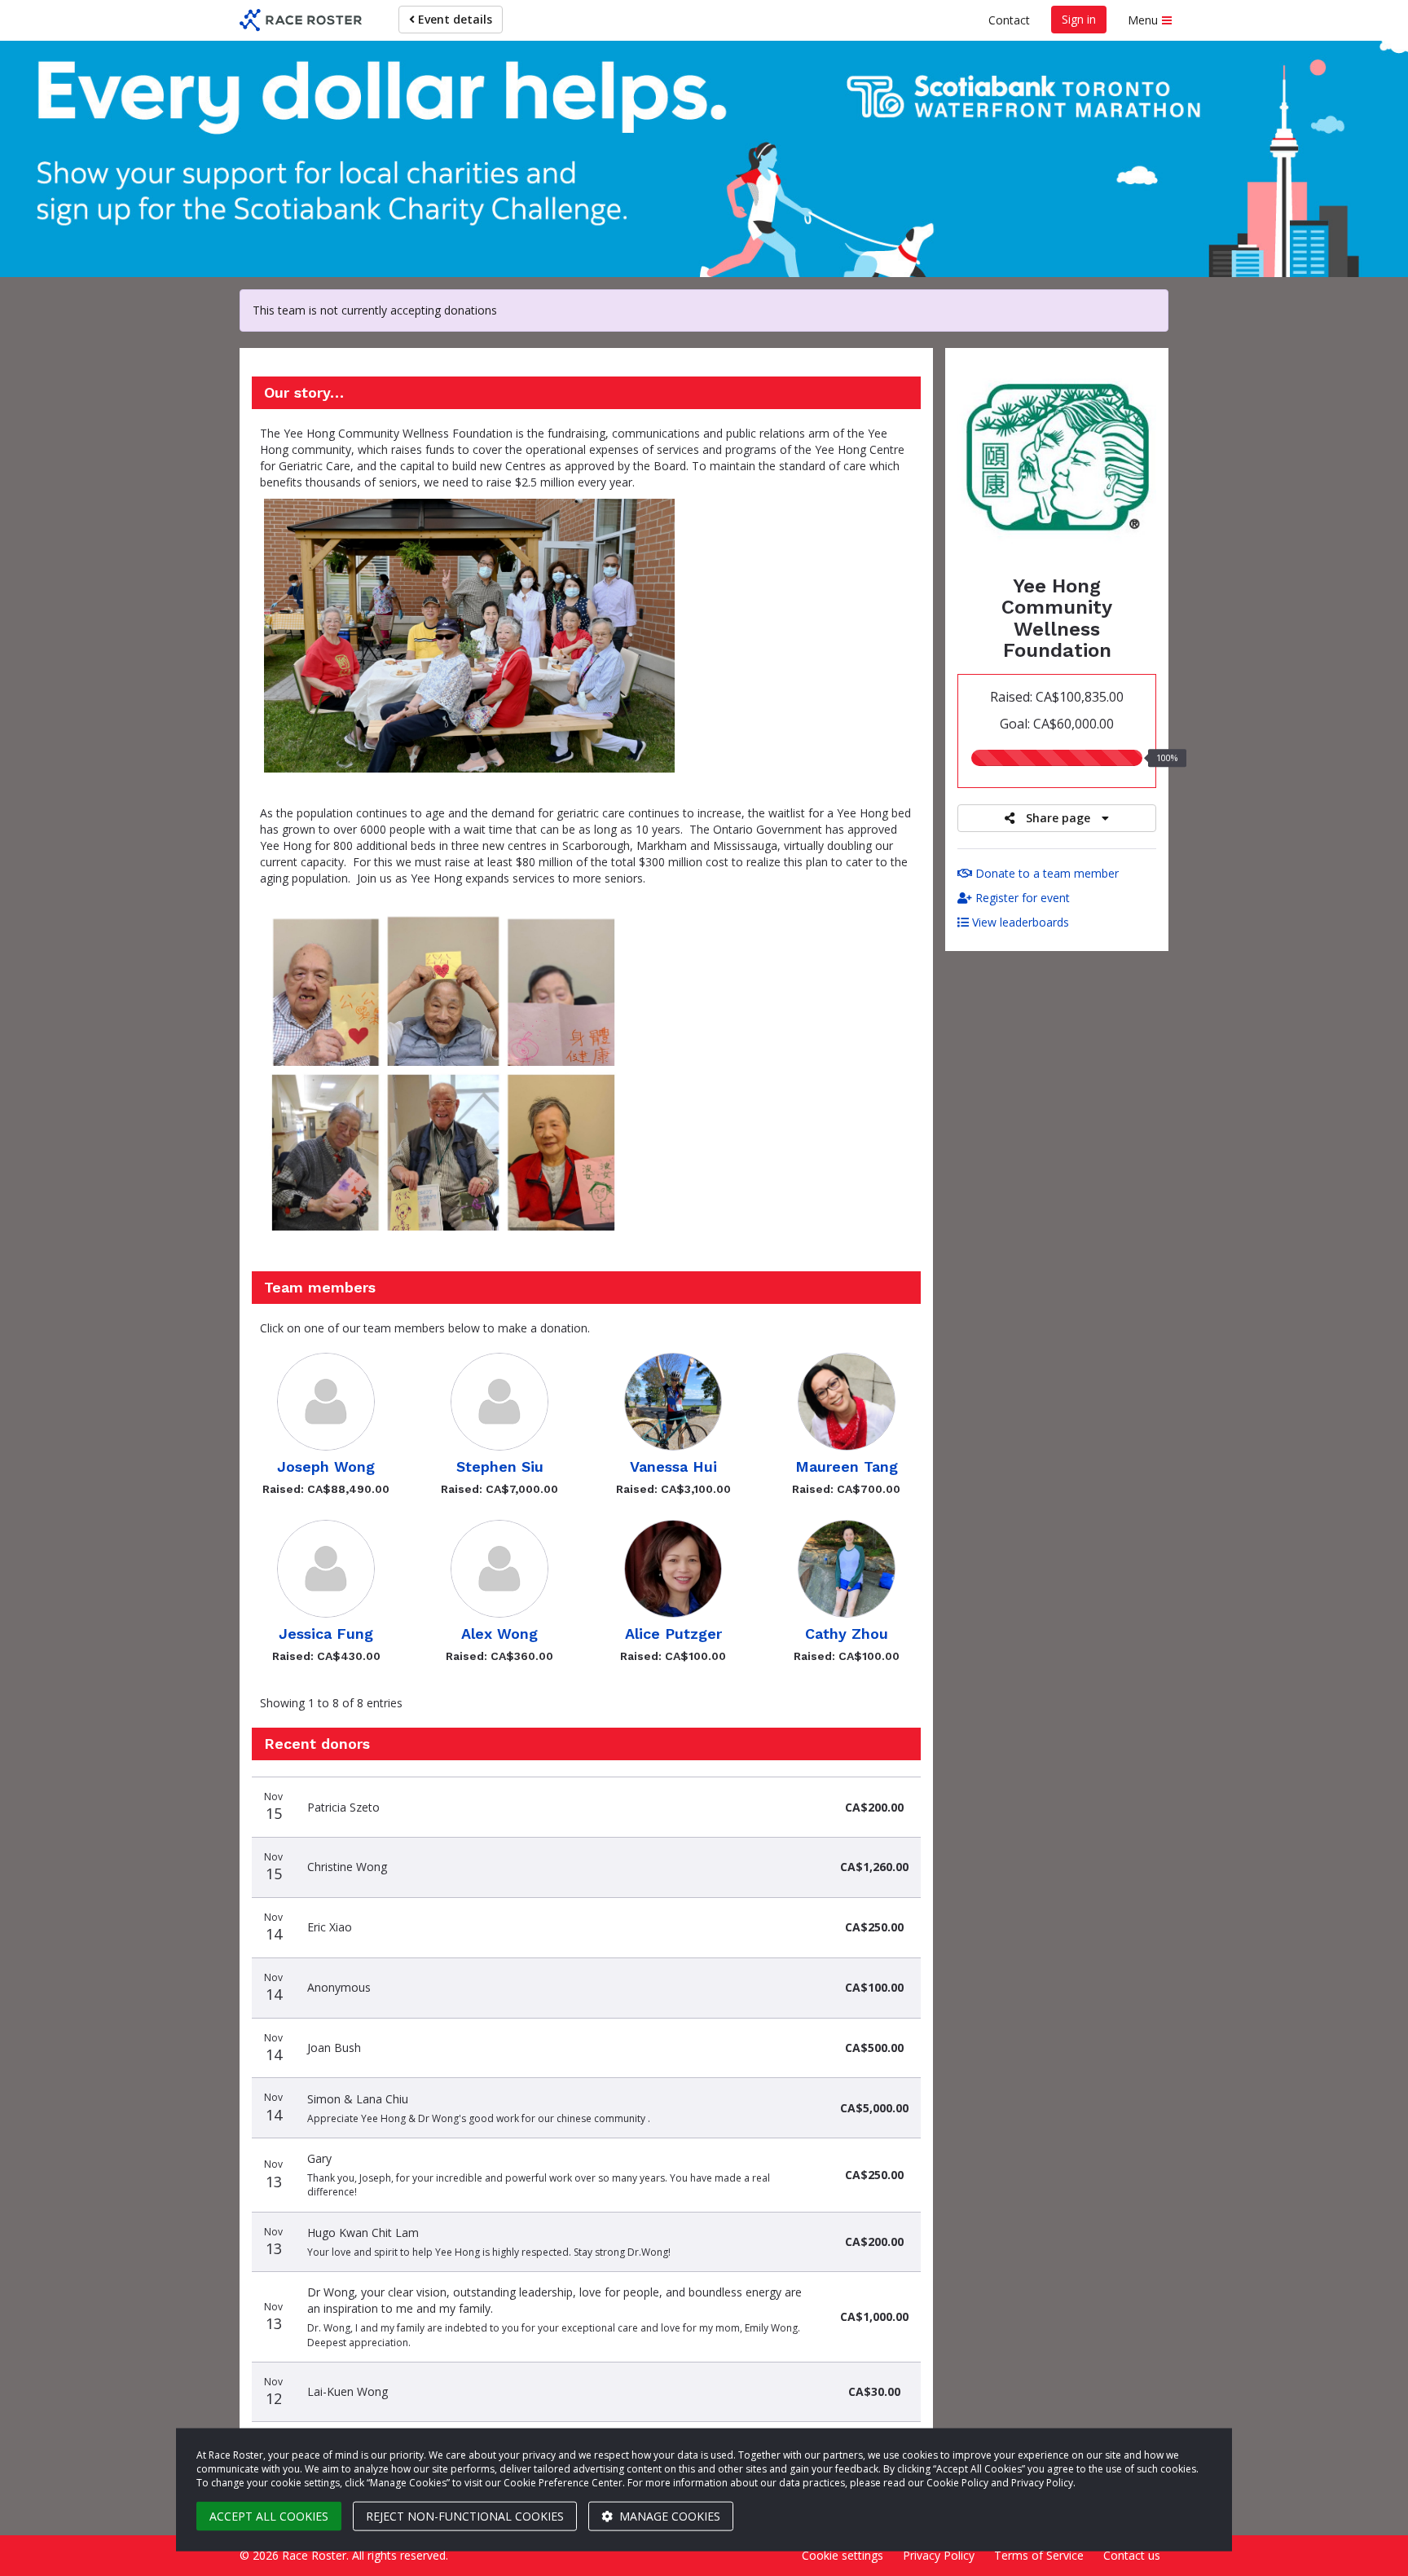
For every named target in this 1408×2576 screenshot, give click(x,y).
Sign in (1079, 19)
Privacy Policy (939, 2555)
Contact (1009, 20)
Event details (453, 19)
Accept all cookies (269, 2516)
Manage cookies (668, 2516)
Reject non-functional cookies (465, 2516)
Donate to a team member (1045, 873)
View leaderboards (1019, 922)
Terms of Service (1039, 2555)
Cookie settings (843, 2555)
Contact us (1132, 2555)
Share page (1058, 818)
